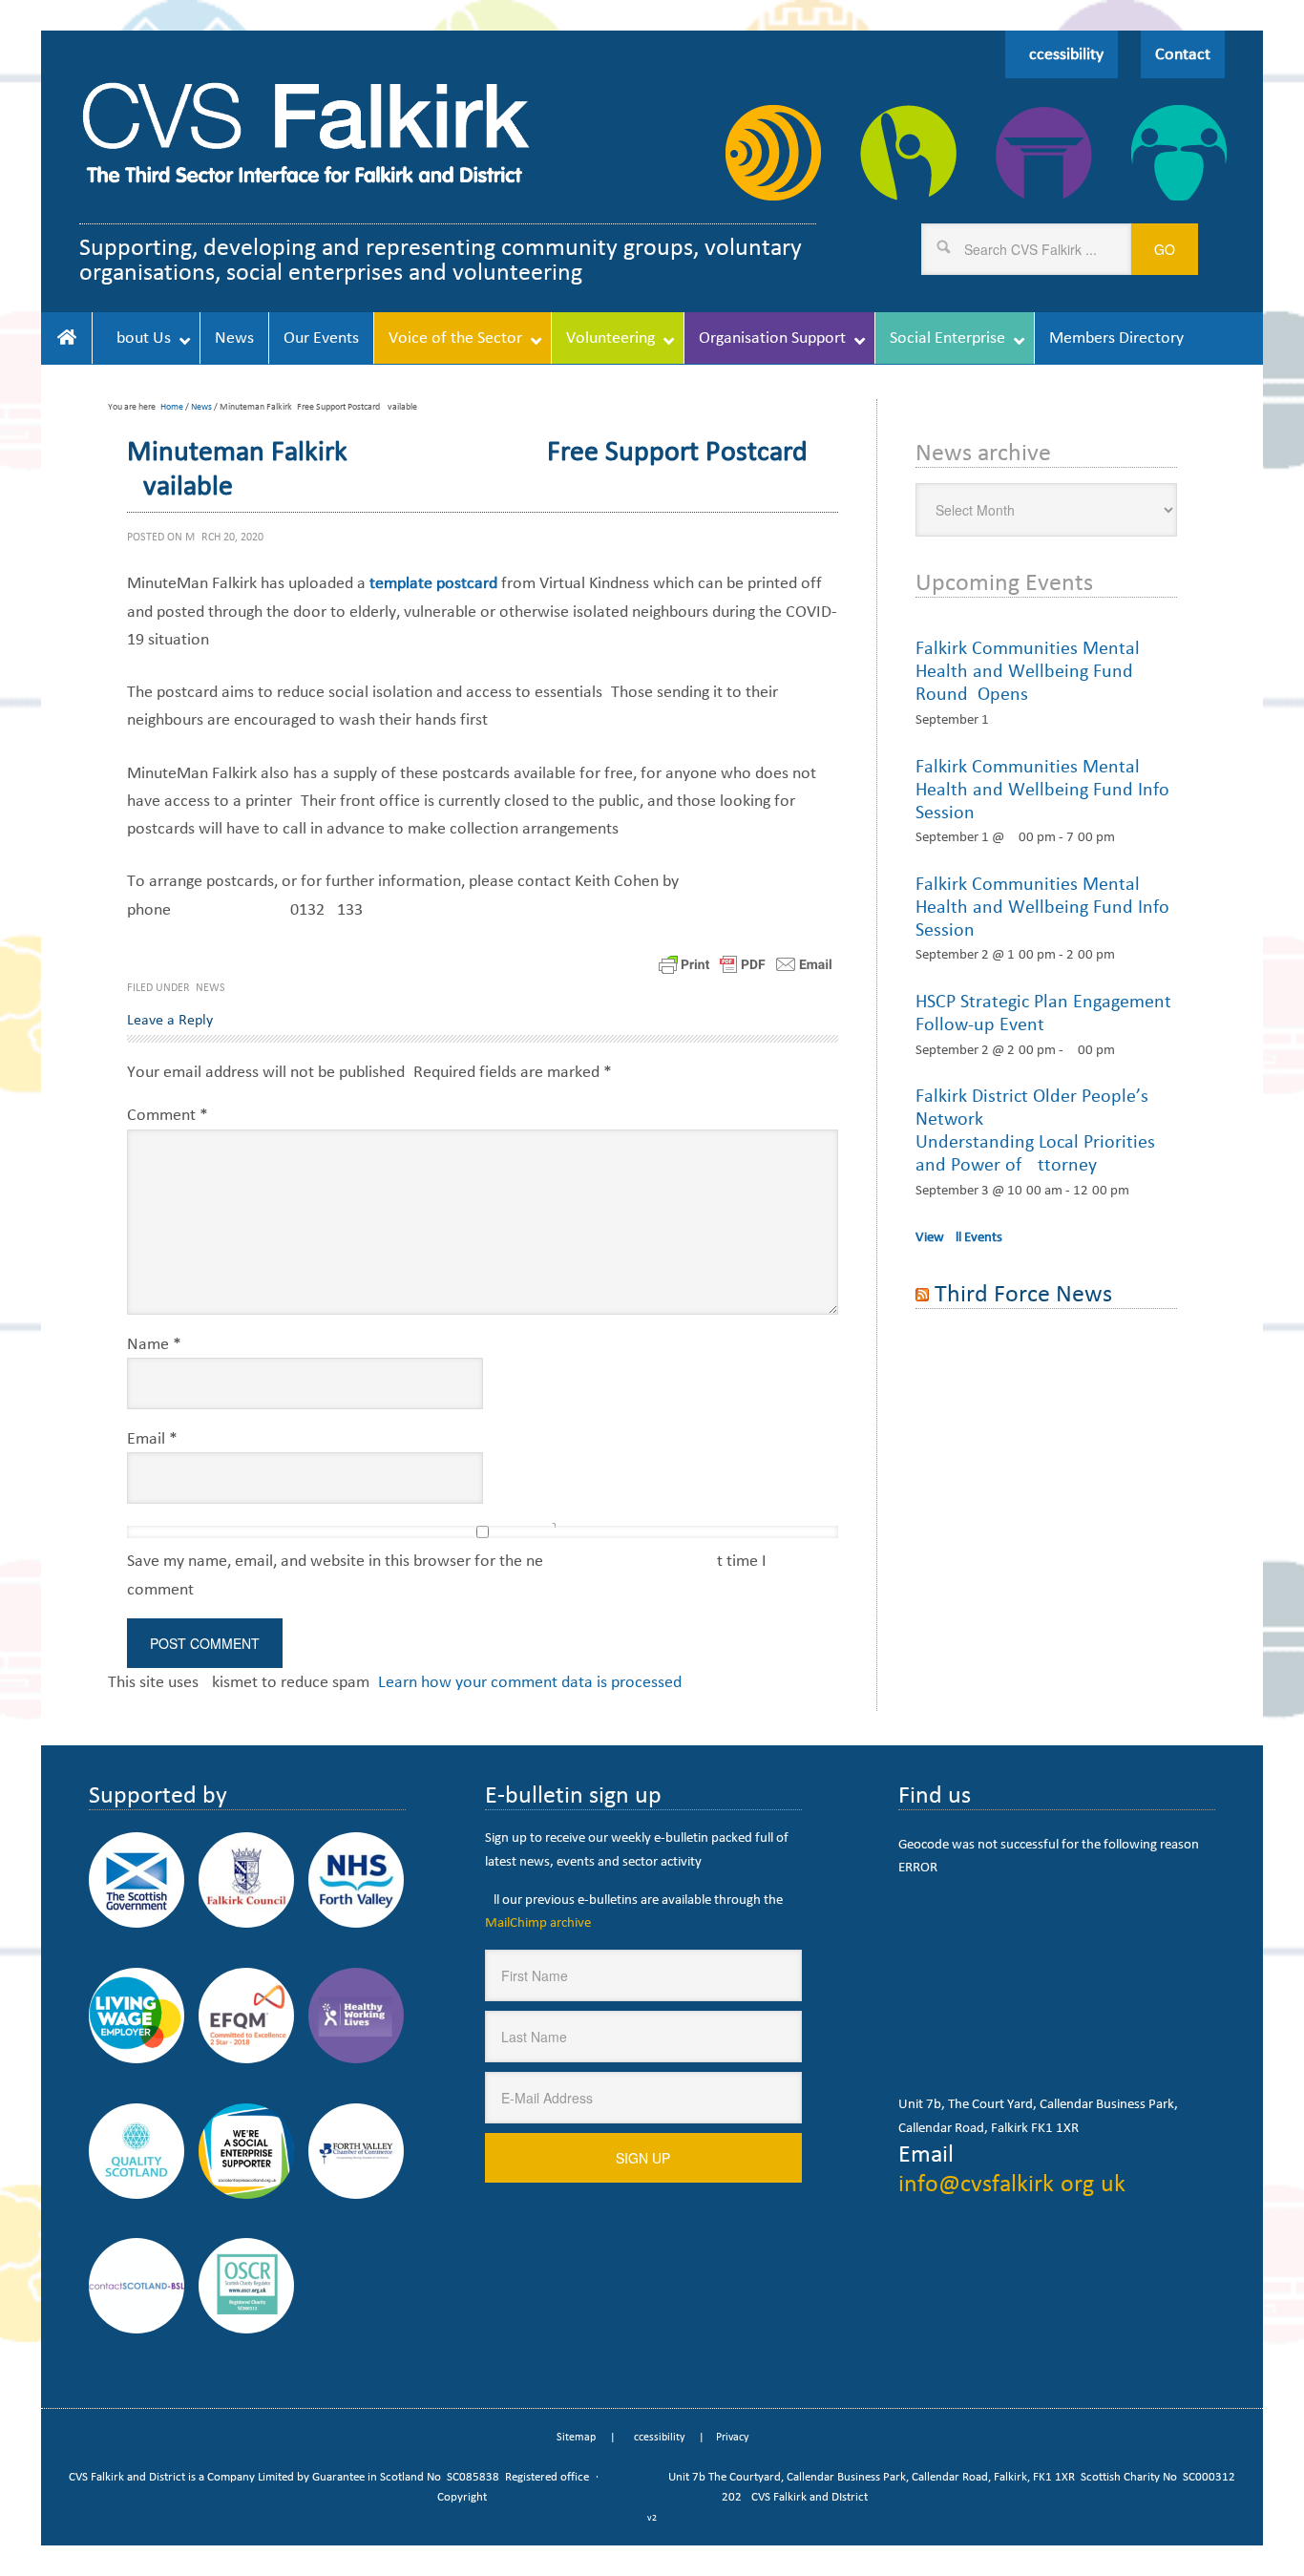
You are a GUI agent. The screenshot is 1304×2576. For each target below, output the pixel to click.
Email (152, 1438)
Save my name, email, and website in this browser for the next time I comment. (447, 1574)
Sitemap (576, 2437)
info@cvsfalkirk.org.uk (1012, 2183)
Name (154, 1343)
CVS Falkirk (306, 133)
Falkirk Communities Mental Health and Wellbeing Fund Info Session (1042, 789)
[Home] (66, 338)
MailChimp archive (538, 1922)
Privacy (732, 2437)
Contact (1183, 53)
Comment (168, 1114)
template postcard (433, 582)
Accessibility (1062, 53)
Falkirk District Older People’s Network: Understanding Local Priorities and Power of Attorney (1035, 1130)
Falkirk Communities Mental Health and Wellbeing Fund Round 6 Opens (1028, 670)
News (210, 987)
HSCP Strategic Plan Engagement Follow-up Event (1043, 1012)
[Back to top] (1250, 2522)
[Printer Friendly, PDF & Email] (746, 963)
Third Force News (1023, 1293)
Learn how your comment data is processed (530, 1681)
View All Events (959, 1236)
